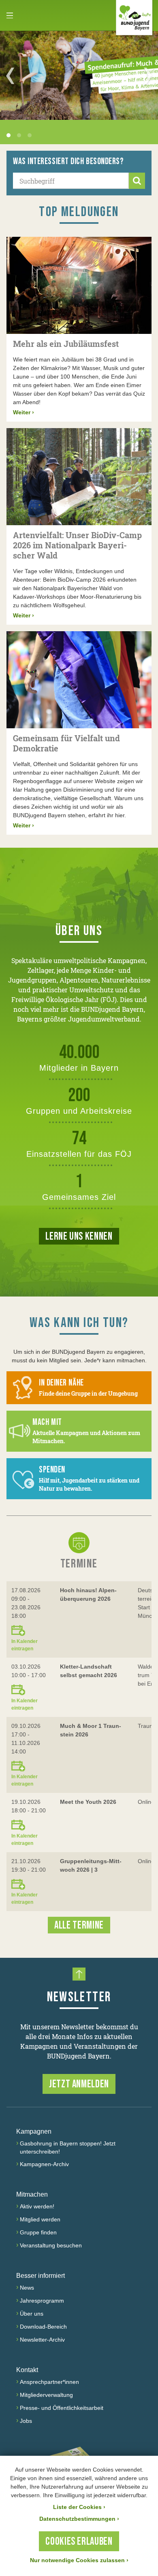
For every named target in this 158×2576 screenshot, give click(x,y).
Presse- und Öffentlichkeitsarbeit (62, 2408)
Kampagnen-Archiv (44, 2164)
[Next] (148, 76)
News (27, 2288)
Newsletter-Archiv (42, 2340)
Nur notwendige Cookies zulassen (79, 2560)
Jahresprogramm (42, 2301)
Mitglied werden (40, 2219)
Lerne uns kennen (79, 1237)
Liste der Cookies (79, 2507)
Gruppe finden (38, 2232)
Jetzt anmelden (79, 2084)
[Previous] (10, 76)
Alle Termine (79, 1926)
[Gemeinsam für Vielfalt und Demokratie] (79, 680)
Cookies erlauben (79, 2542)
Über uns (32, 2314)
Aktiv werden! (37, 2206)
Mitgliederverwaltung (46, 2395)
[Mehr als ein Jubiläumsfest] (79, 285)
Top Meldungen (79, 212)
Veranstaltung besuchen (51, 2245)
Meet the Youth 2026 (88, 1802)
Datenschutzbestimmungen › (79, 2519)
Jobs (26, 2421)
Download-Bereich (43, 2327)
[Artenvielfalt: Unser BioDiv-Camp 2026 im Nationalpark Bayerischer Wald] (79, 477)
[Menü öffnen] (10, 15)
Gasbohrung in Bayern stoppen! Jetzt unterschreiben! (68, 2147)
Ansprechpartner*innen (49, 2382)
